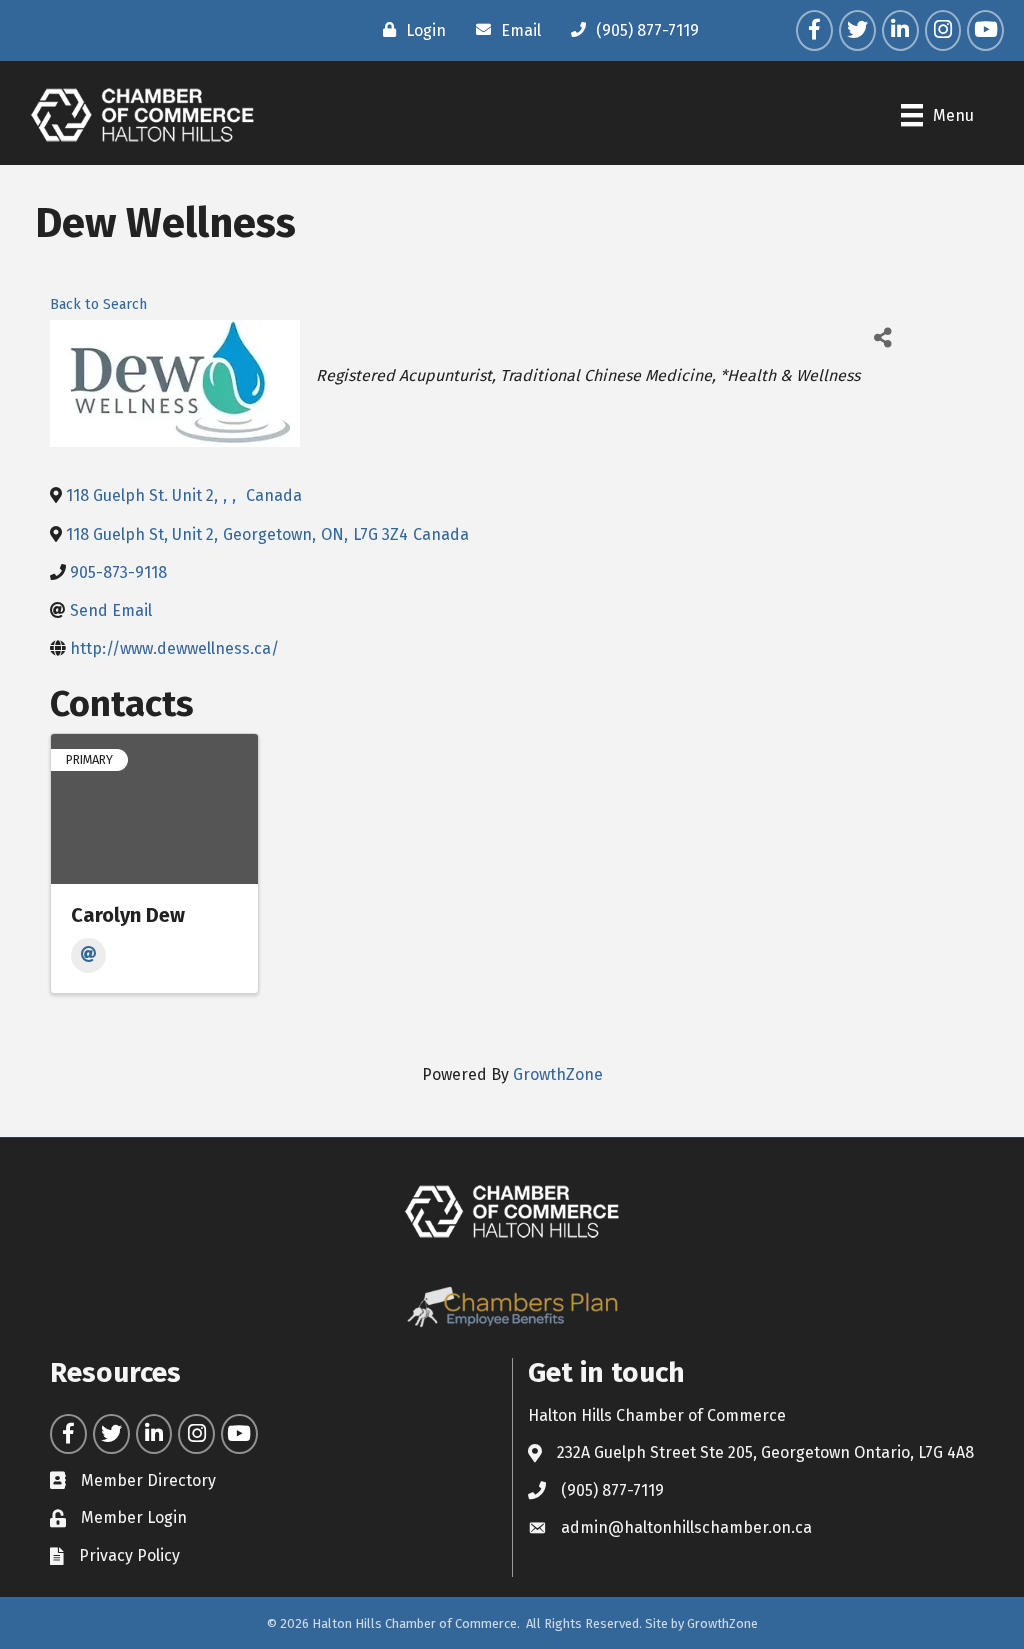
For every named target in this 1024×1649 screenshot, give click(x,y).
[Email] (88, 955)
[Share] (882, 337)
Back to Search (98, 304)
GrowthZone (558, 1074)
